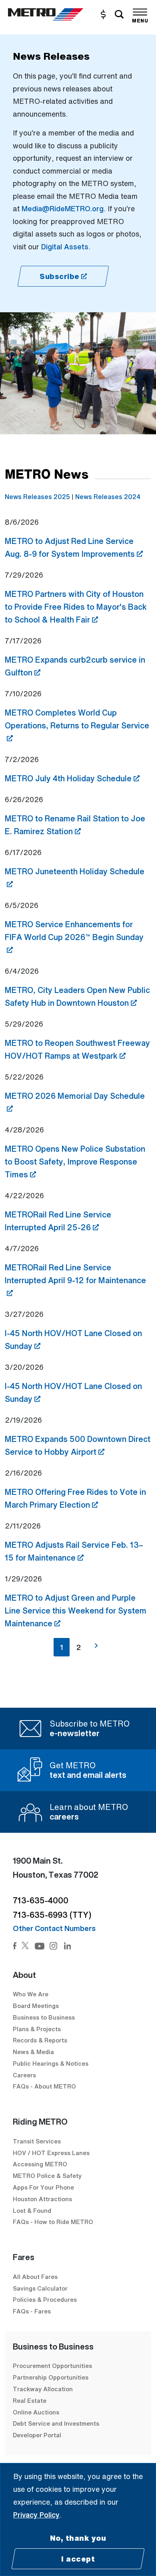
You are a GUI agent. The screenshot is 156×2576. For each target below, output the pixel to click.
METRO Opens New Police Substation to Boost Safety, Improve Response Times (75, 1162)
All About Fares (35, 2277)
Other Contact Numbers (54, 1928)
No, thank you (78, 2538)
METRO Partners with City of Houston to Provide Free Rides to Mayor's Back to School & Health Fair (76, 607)
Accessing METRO (40, 2164)
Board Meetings (36, 2006)
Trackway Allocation (43, 2389)
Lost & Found (32, 2210)
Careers (24, 2075)
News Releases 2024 (108, 497)
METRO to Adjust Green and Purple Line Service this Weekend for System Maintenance (76, 1611)
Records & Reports (40, 2040)
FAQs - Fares (32, 2311)
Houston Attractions (42, 2199)
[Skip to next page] (96, 1646)
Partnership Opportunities (51, 2377)
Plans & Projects (38, 2029)
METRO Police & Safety (47, 2176)
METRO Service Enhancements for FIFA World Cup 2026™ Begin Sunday (74, 931)
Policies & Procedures (45, 2299)
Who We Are (31, 1994)
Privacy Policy (36, 2515)
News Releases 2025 (37, 497)
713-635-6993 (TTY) (52, 1915)
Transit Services (37, 2141)
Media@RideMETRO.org (63, 208)
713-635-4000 (41, 1900)
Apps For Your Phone (43, 2187)
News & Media (33, 2052)
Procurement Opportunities (52, 2366)
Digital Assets (65, 247)
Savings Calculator (40, 2288)
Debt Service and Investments (56, 2423)
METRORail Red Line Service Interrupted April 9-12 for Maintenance (75, 1274)
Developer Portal (37, 2435)
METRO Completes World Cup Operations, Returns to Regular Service (77, 719)
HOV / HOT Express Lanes (51, 2153)
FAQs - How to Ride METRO (53, 2222)
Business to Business (44, 2017)
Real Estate (30, 2400)
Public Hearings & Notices (51, 2063)
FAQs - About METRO (44, 2086)
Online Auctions (36, 2412)
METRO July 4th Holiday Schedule (72, 778)
